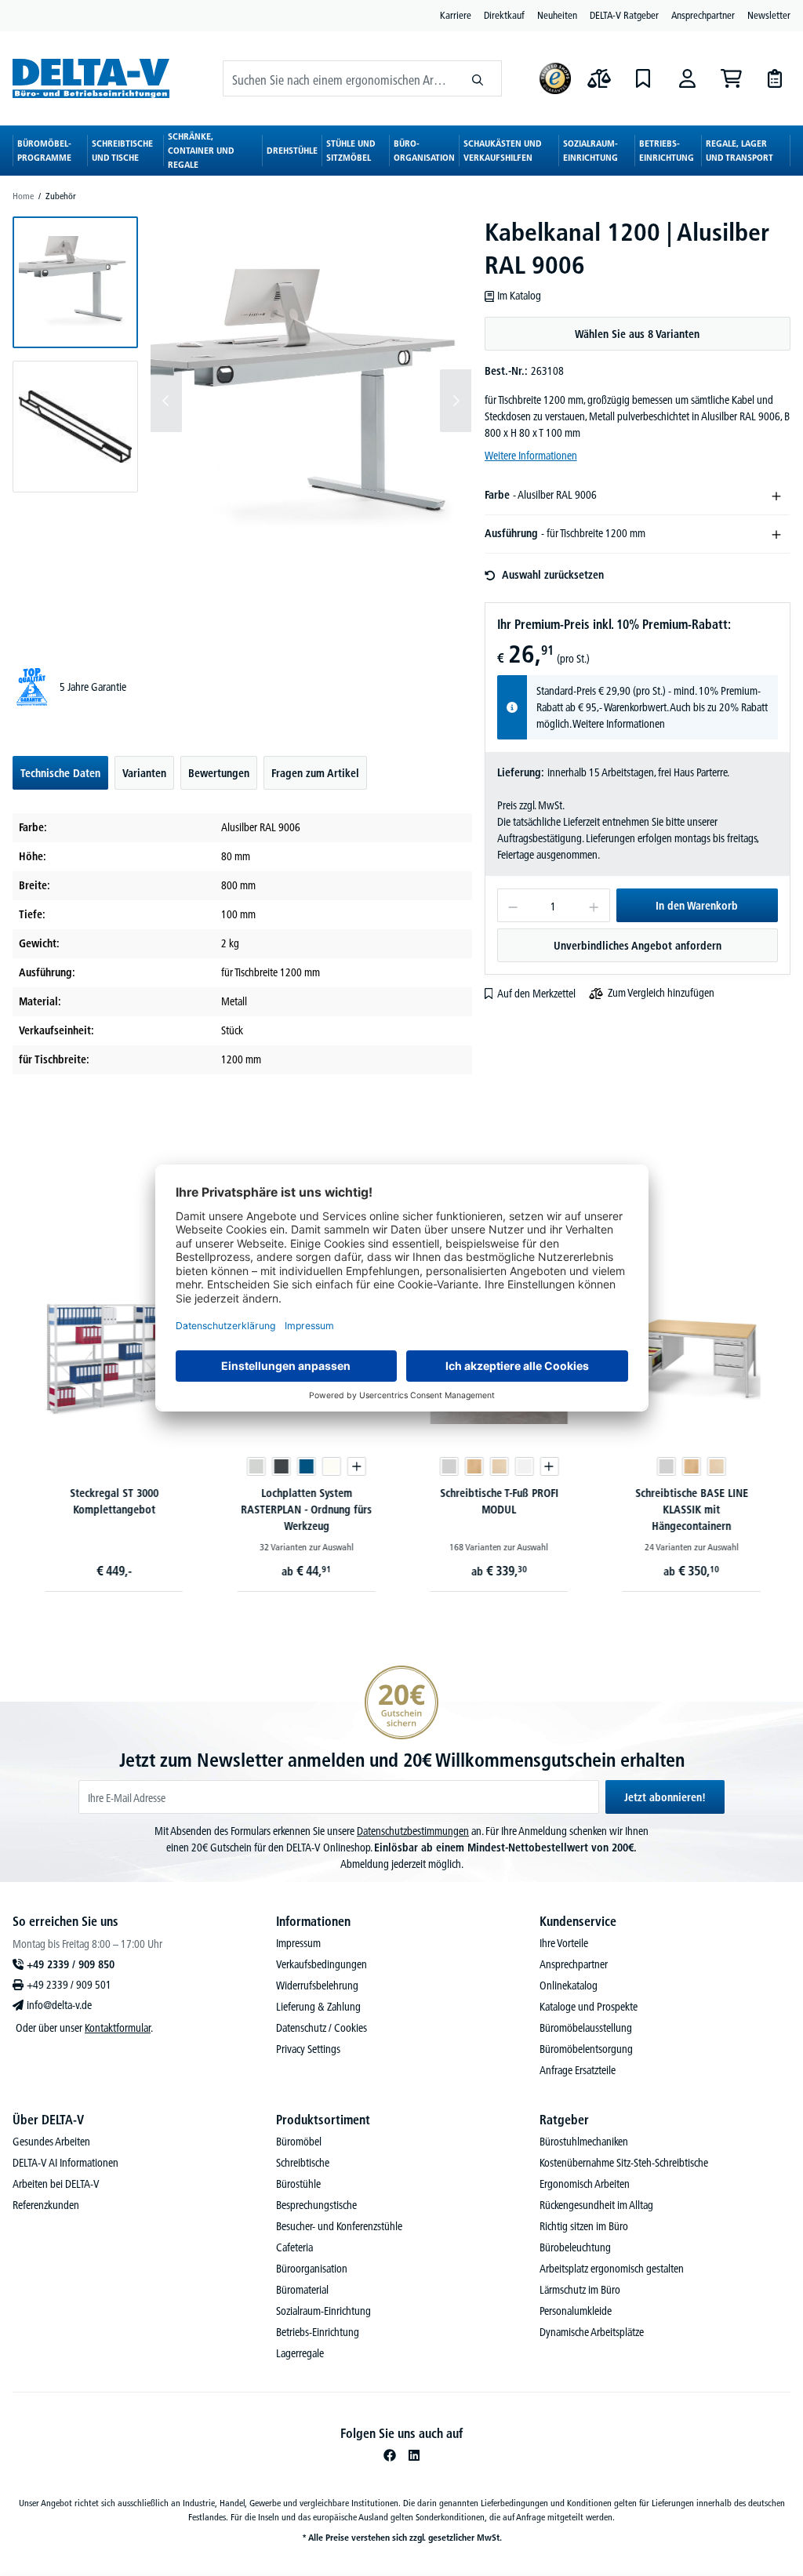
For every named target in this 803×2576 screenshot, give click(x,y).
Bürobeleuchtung (575, 2247)
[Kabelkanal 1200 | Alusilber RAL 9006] (311, 401)
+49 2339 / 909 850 (71, 1964)
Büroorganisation (312, 2269)
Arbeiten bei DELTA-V (56, 2184)
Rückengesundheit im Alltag (596, 2205)
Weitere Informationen (531, 456)
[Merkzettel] (643, 78)
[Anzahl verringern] (512, 905)
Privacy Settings (308, 2049)
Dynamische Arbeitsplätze (592, 2332)
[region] (242, 427)
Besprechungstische (316, 2205)
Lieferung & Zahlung (318, 2007)
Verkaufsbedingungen (322, 1964)
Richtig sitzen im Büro (584, 2226)
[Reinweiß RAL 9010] (330, 1466)
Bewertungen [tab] (219, 773)
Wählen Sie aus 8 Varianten (637, 334)
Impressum (298, 1943)
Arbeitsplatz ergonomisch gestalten (612, 2269)
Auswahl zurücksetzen (553, 575)
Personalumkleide (576, 2311)
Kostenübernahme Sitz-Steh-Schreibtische (624, 2163)
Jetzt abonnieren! (665, 1797)
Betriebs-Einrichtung (318, 2332)
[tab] (60, 773)
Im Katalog (519, 296)
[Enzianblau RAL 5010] (305, 1466)
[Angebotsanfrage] (775, 78)
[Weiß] (523, 1466)
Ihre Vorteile (564, 1943)
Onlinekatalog (569, 1986)
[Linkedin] (414, 2455)
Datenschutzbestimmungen (413, 1831)
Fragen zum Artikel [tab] (315, 773)
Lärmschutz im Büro (580, 2290)
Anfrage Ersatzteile (578, 2070)
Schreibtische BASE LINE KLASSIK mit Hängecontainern (690, 1510)
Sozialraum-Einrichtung (323, 2311)
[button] (75, 282)
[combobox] (339, 78)
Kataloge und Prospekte (589, 2007)
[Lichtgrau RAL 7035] (255, 1466)
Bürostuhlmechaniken (584, 2142)
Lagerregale (300, 2353)
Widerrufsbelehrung (317, 1986)
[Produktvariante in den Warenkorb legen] (355, 1466)
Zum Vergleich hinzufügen (661, 993)
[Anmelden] (687, 78)
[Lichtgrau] (448, 1466)
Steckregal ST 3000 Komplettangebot (113, 1501)
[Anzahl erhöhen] (594, 905)
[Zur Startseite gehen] (91, 78)
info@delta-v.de (59, 2005)
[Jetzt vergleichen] (599, 78)
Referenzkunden (46, 2205)
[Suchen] (478, 78)
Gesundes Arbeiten (51, 2142)
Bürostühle (298, 2184)
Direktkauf (504, 15)
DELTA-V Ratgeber (624, 15)
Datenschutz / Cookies (322, 2028)
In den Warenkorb (697, 906)
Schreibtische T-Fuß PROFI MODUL (498, 1501)
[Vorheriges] (166, 401)
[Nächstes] (456, 401)
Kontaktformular (118, 2028)
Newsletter (769, 15)
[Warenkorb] (731, 78)
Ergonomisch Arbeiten (585, 2184)
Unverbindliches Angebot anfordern (638, 946)
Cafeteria (294, 2247)
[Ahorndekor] (498, 1466)
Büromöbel (299, 2142)
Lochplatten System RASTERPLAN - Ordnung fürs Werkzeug (305, 1510)
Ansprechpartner (703, 15)
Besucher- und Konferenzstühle (339, 2226)
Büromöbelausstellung (586, 2028)
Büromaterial (302, 2290)
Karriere (456, 15)
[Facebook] (390, 2455)
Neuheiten (557, 15)
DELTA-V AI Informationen (65, 2163)
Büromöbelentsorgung (586, 2049)
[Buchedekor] (473, 1466)
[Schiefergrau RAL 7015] (280, 1466)
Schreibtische (303, 2163)
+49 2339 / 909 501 (69, 1985)
